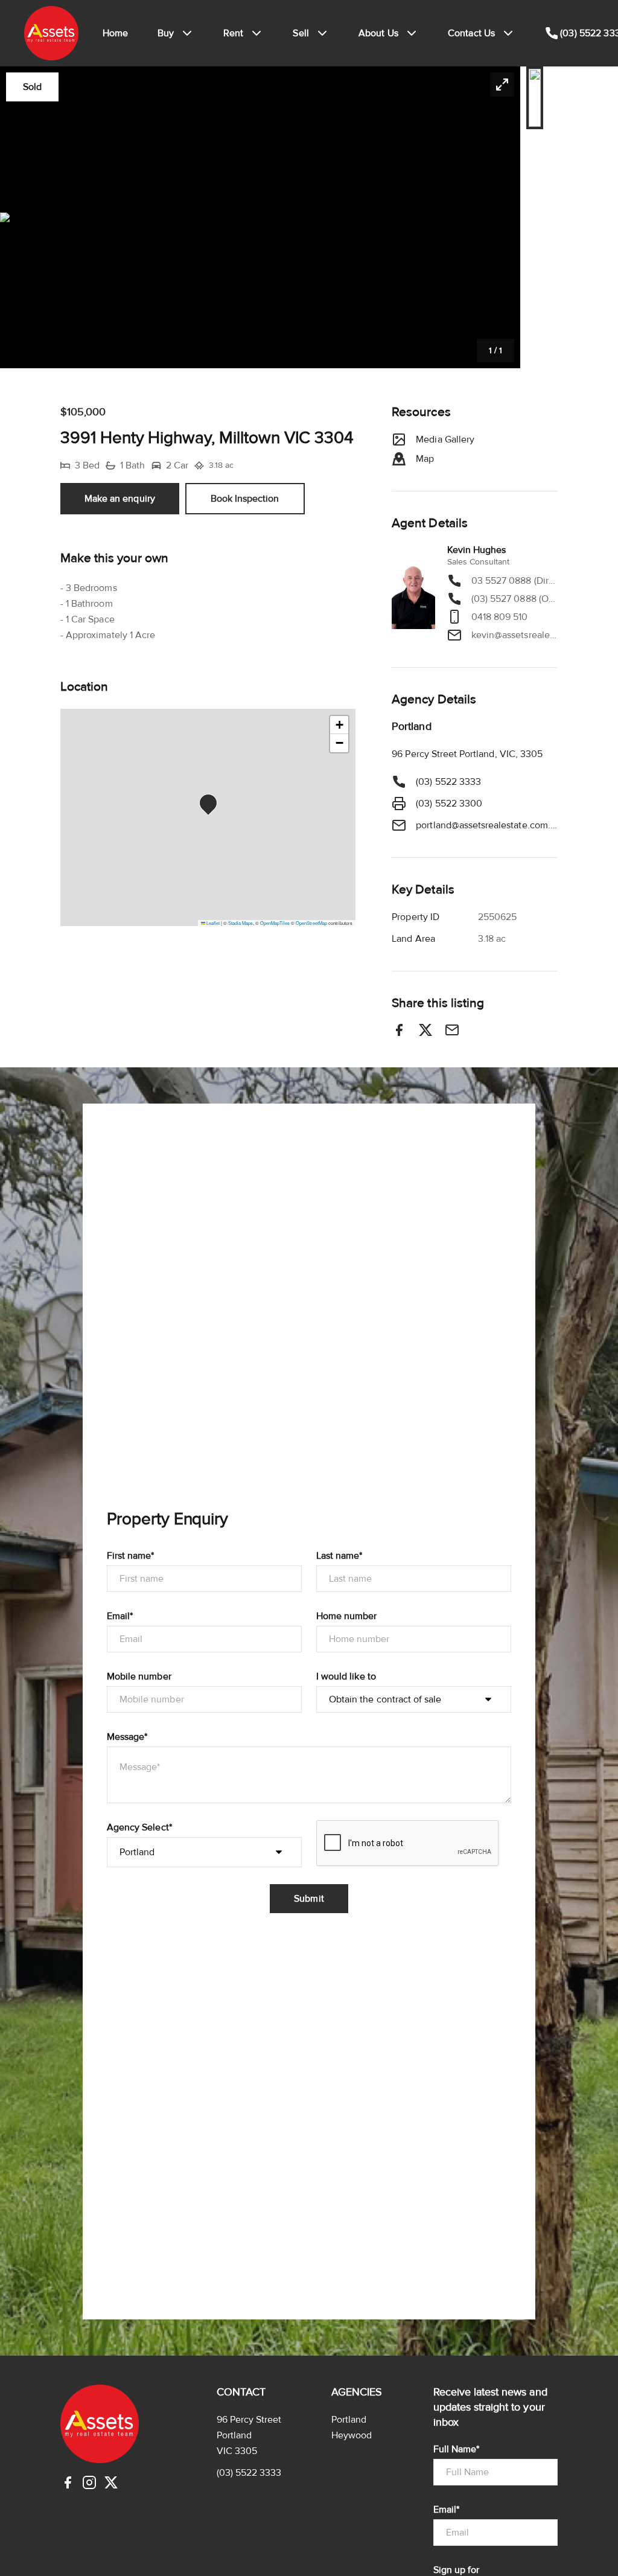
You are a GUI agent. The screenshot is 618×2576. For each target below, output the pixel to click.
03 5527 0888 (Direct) (514, 581)
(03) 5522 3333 (448, 782)
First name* (131, 1556)
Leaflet (212, 923)
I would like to (346, 1676)
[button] (260, 217)
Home (116, 33)
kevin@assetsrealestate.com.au (514, 635)
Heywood (352, 2435)
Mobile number (139, 1676)
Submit (309, 1899)
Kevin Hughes (477, 550)
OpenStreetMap (311, 923)
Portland (349, 2420)
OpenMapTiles (275, 923)
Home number (347, 1616)
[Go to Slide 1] (535, 98)
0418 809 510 (500, 617)
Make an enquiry (120, 499)
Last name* (339, 1556)
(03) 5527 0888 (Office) (514, 599)
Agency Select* (139, 1827)
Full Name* (457, 2449)
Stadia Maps (241, 923)
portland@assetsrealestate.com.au (487, 825)
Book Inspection (245, 499)
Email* (120, 1616)
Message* (127, 1737)
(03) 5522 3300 (449, 804)
